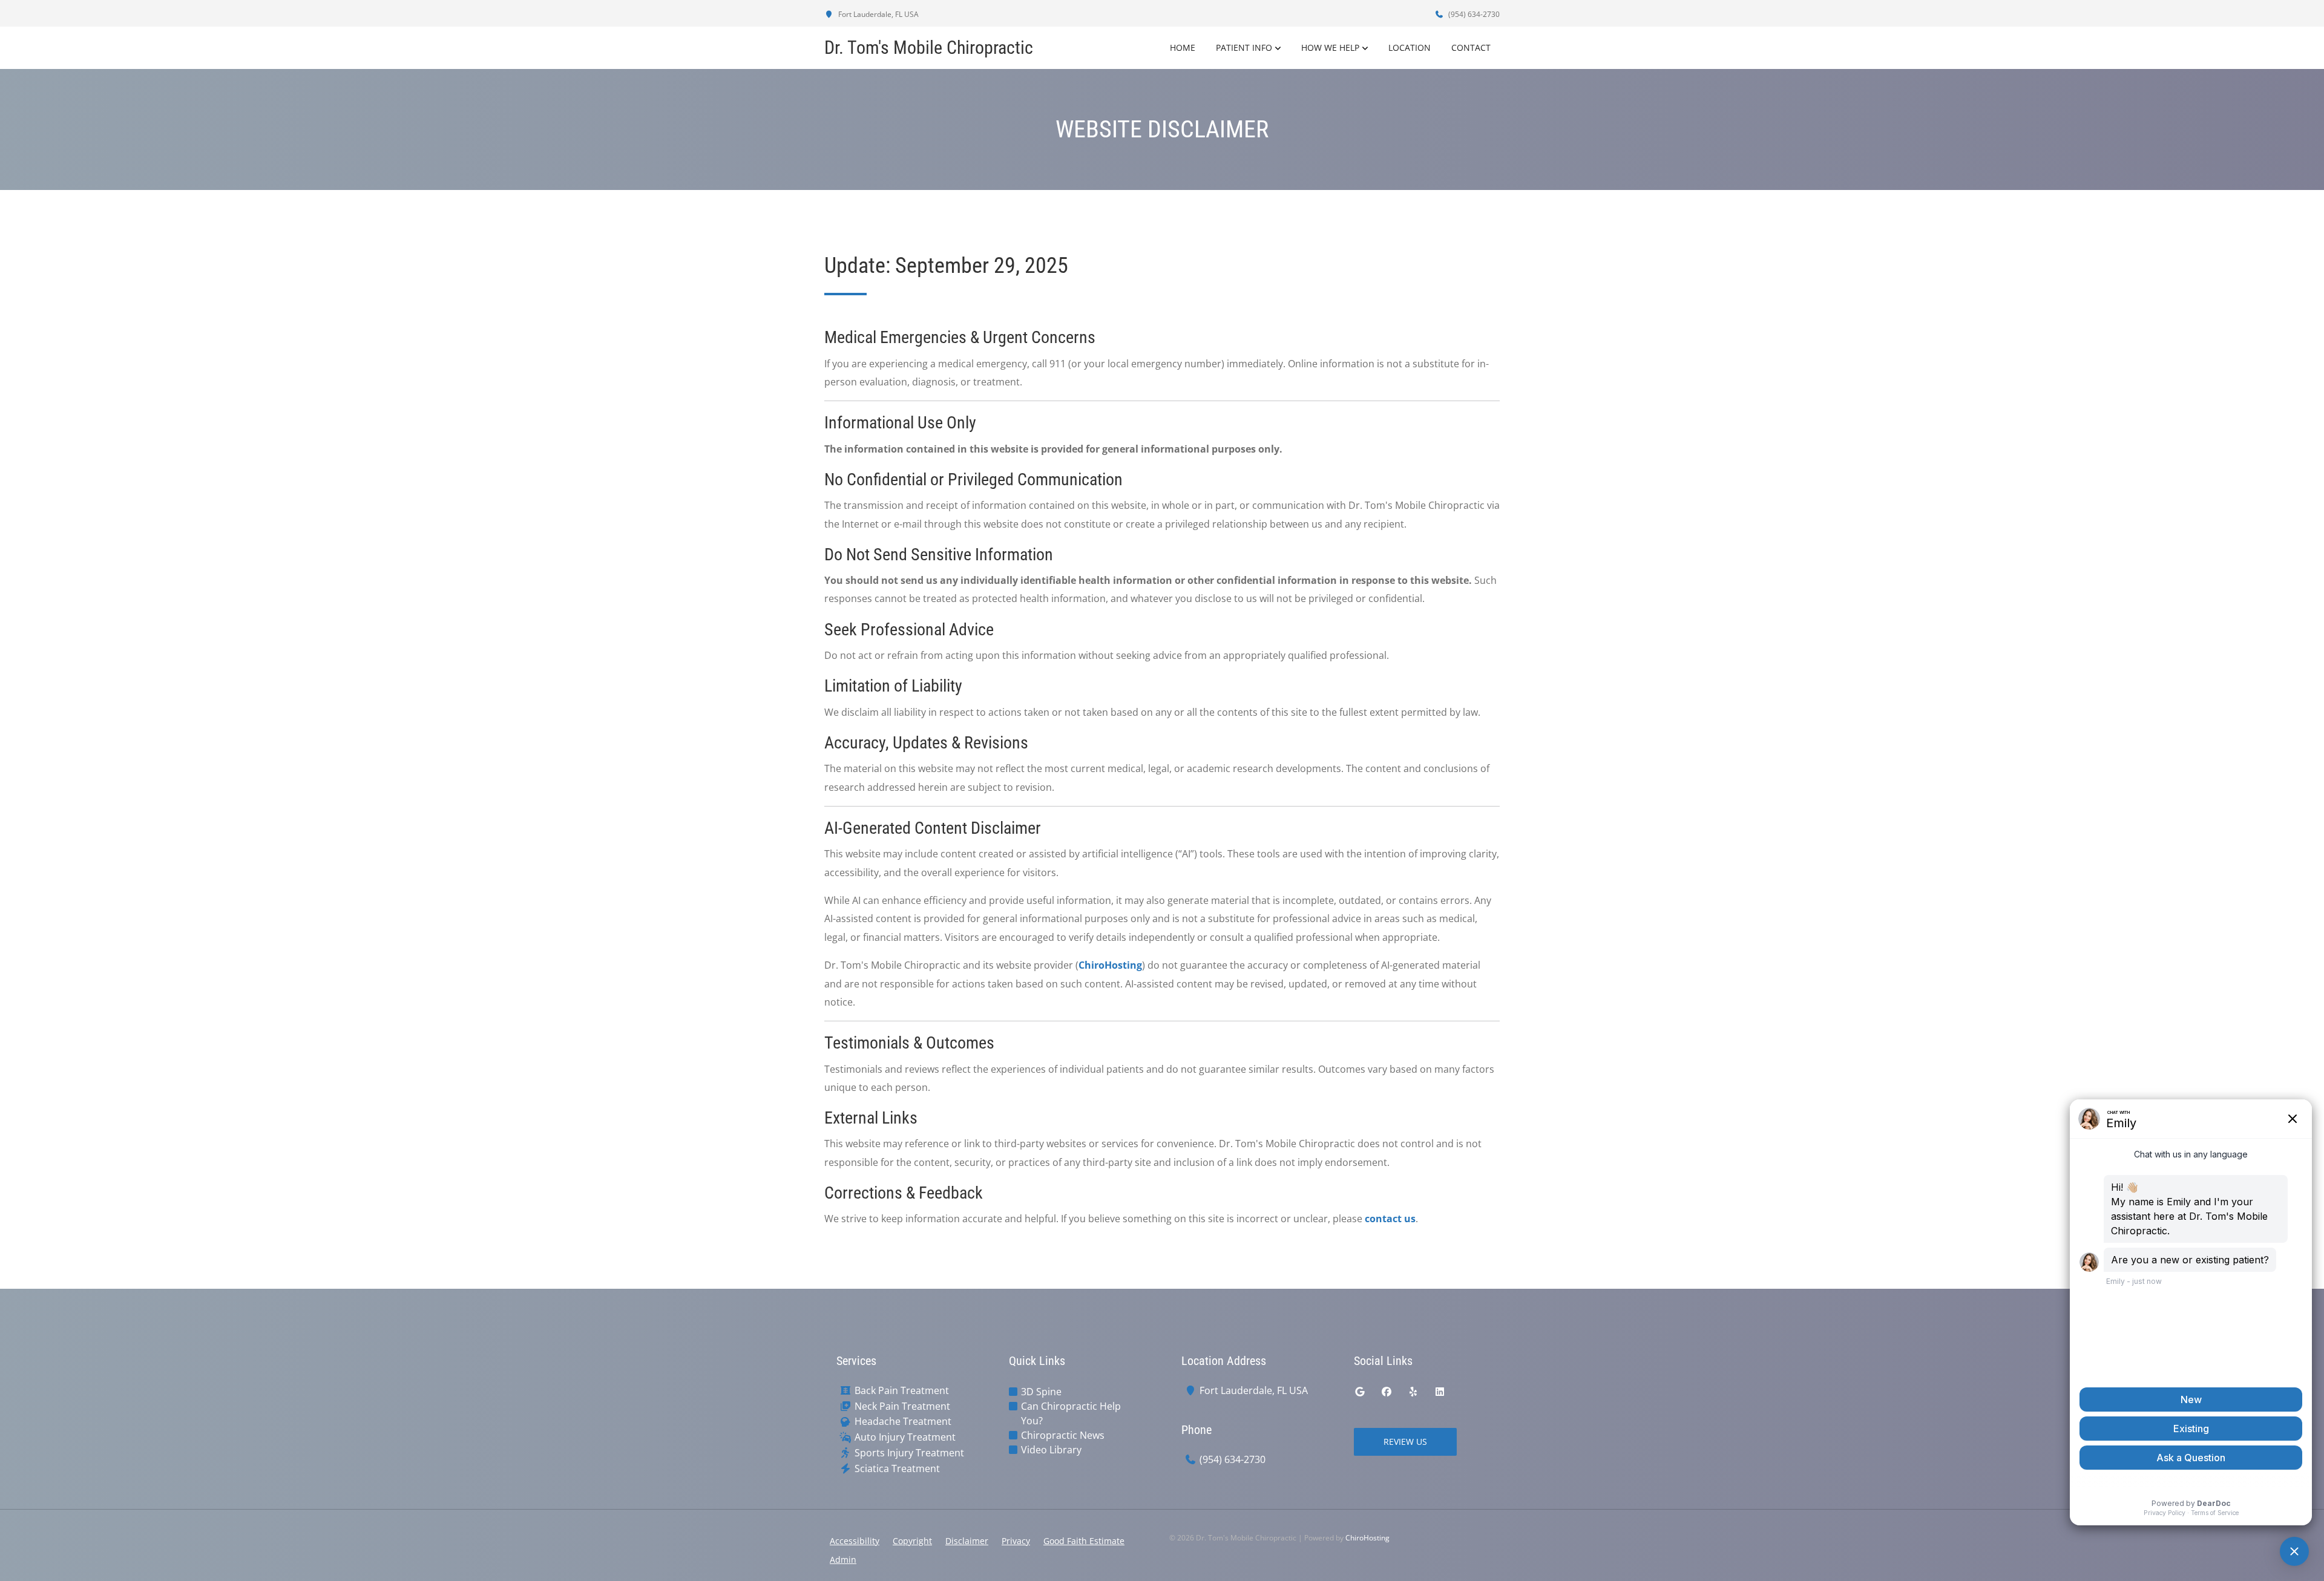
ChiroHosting (1110, 965)
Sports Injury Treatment (909, 1453)
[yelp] (1413, 1392)
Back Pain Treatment (902, 1391)
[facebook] (1387, 1392)
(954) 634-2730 (1473, 14)
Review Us (1405, 1442)
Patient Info (1244, 47)
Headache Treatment (903, 1422)
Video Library (1051, 1450)
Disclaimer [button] (967, 1541)
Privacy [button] (1016, 1541)
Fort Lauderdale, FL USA (878, 14)
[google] (1360, 1392)
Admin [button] (843, 1560)
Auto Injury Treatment (905, 1437)
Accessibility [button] (855, 1541)
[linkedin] (1440, 1392)
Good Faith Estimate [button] (1084, 1541)
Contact (1471, 47)
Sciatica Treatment (897, 1469)
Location (1410, 47)
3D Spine (1041, 1392)
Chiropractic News (1063, 1435)
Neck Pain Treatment (902, 1406)
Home (1183, 47)
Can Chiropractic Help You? (1071, 1413)
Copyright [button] (912, 1541)
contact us (1390, 1219)
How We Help (1330, 47)
